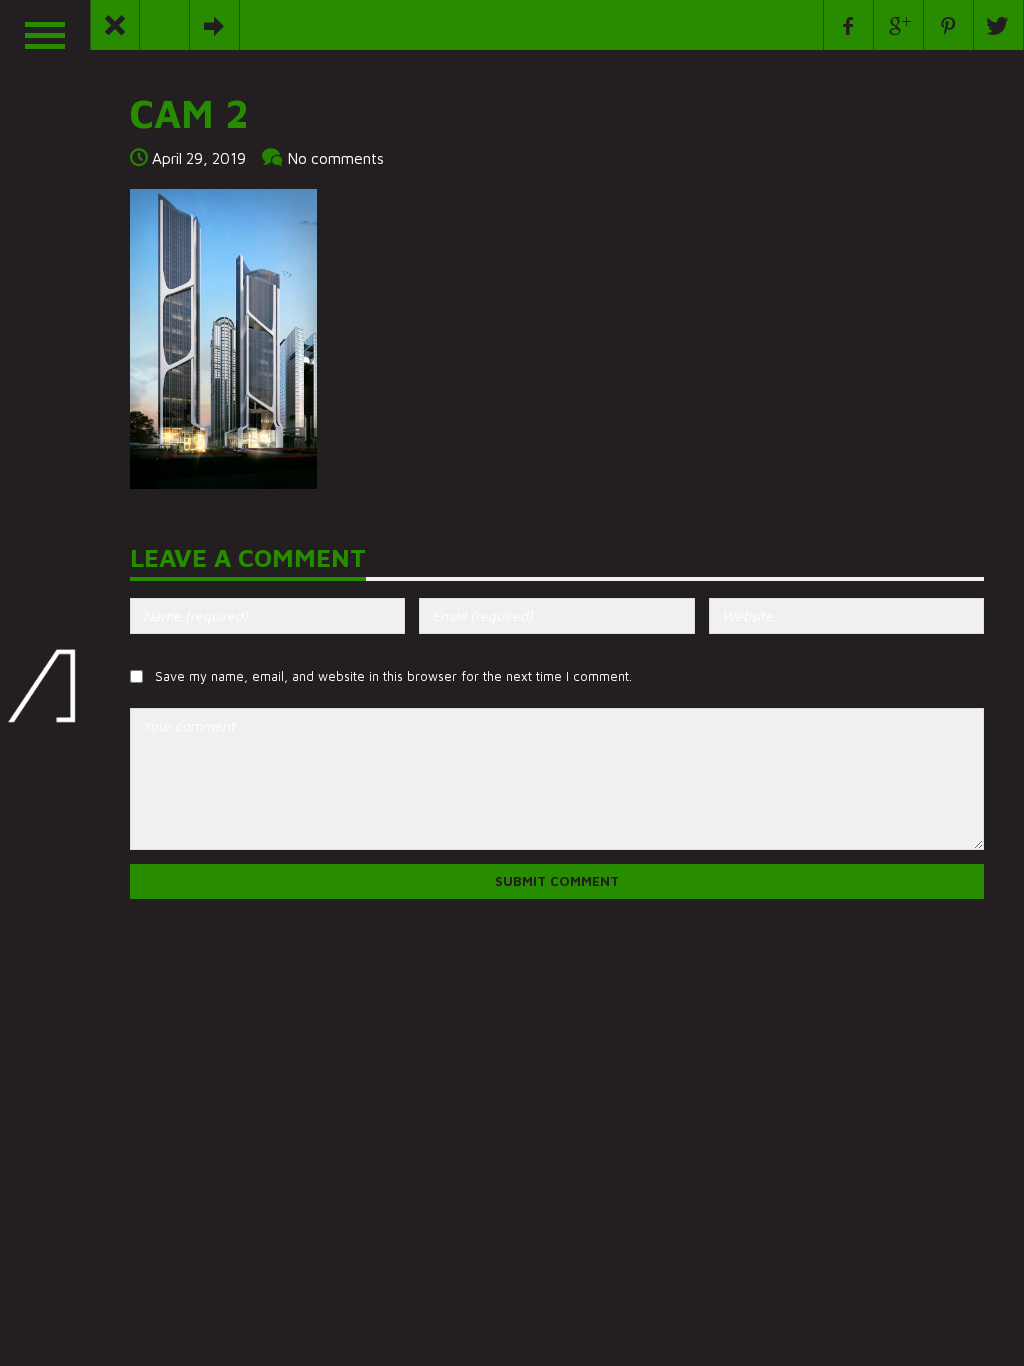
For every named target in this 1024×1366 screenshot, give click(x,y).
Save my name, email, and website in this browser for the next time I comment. (393, 676)
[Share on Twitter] (999, 25)
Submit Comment (557, 881)
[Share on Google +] (899, 25)
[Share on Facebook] (849, 25)
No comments (336, 158)
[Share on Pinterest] (949, 25)
